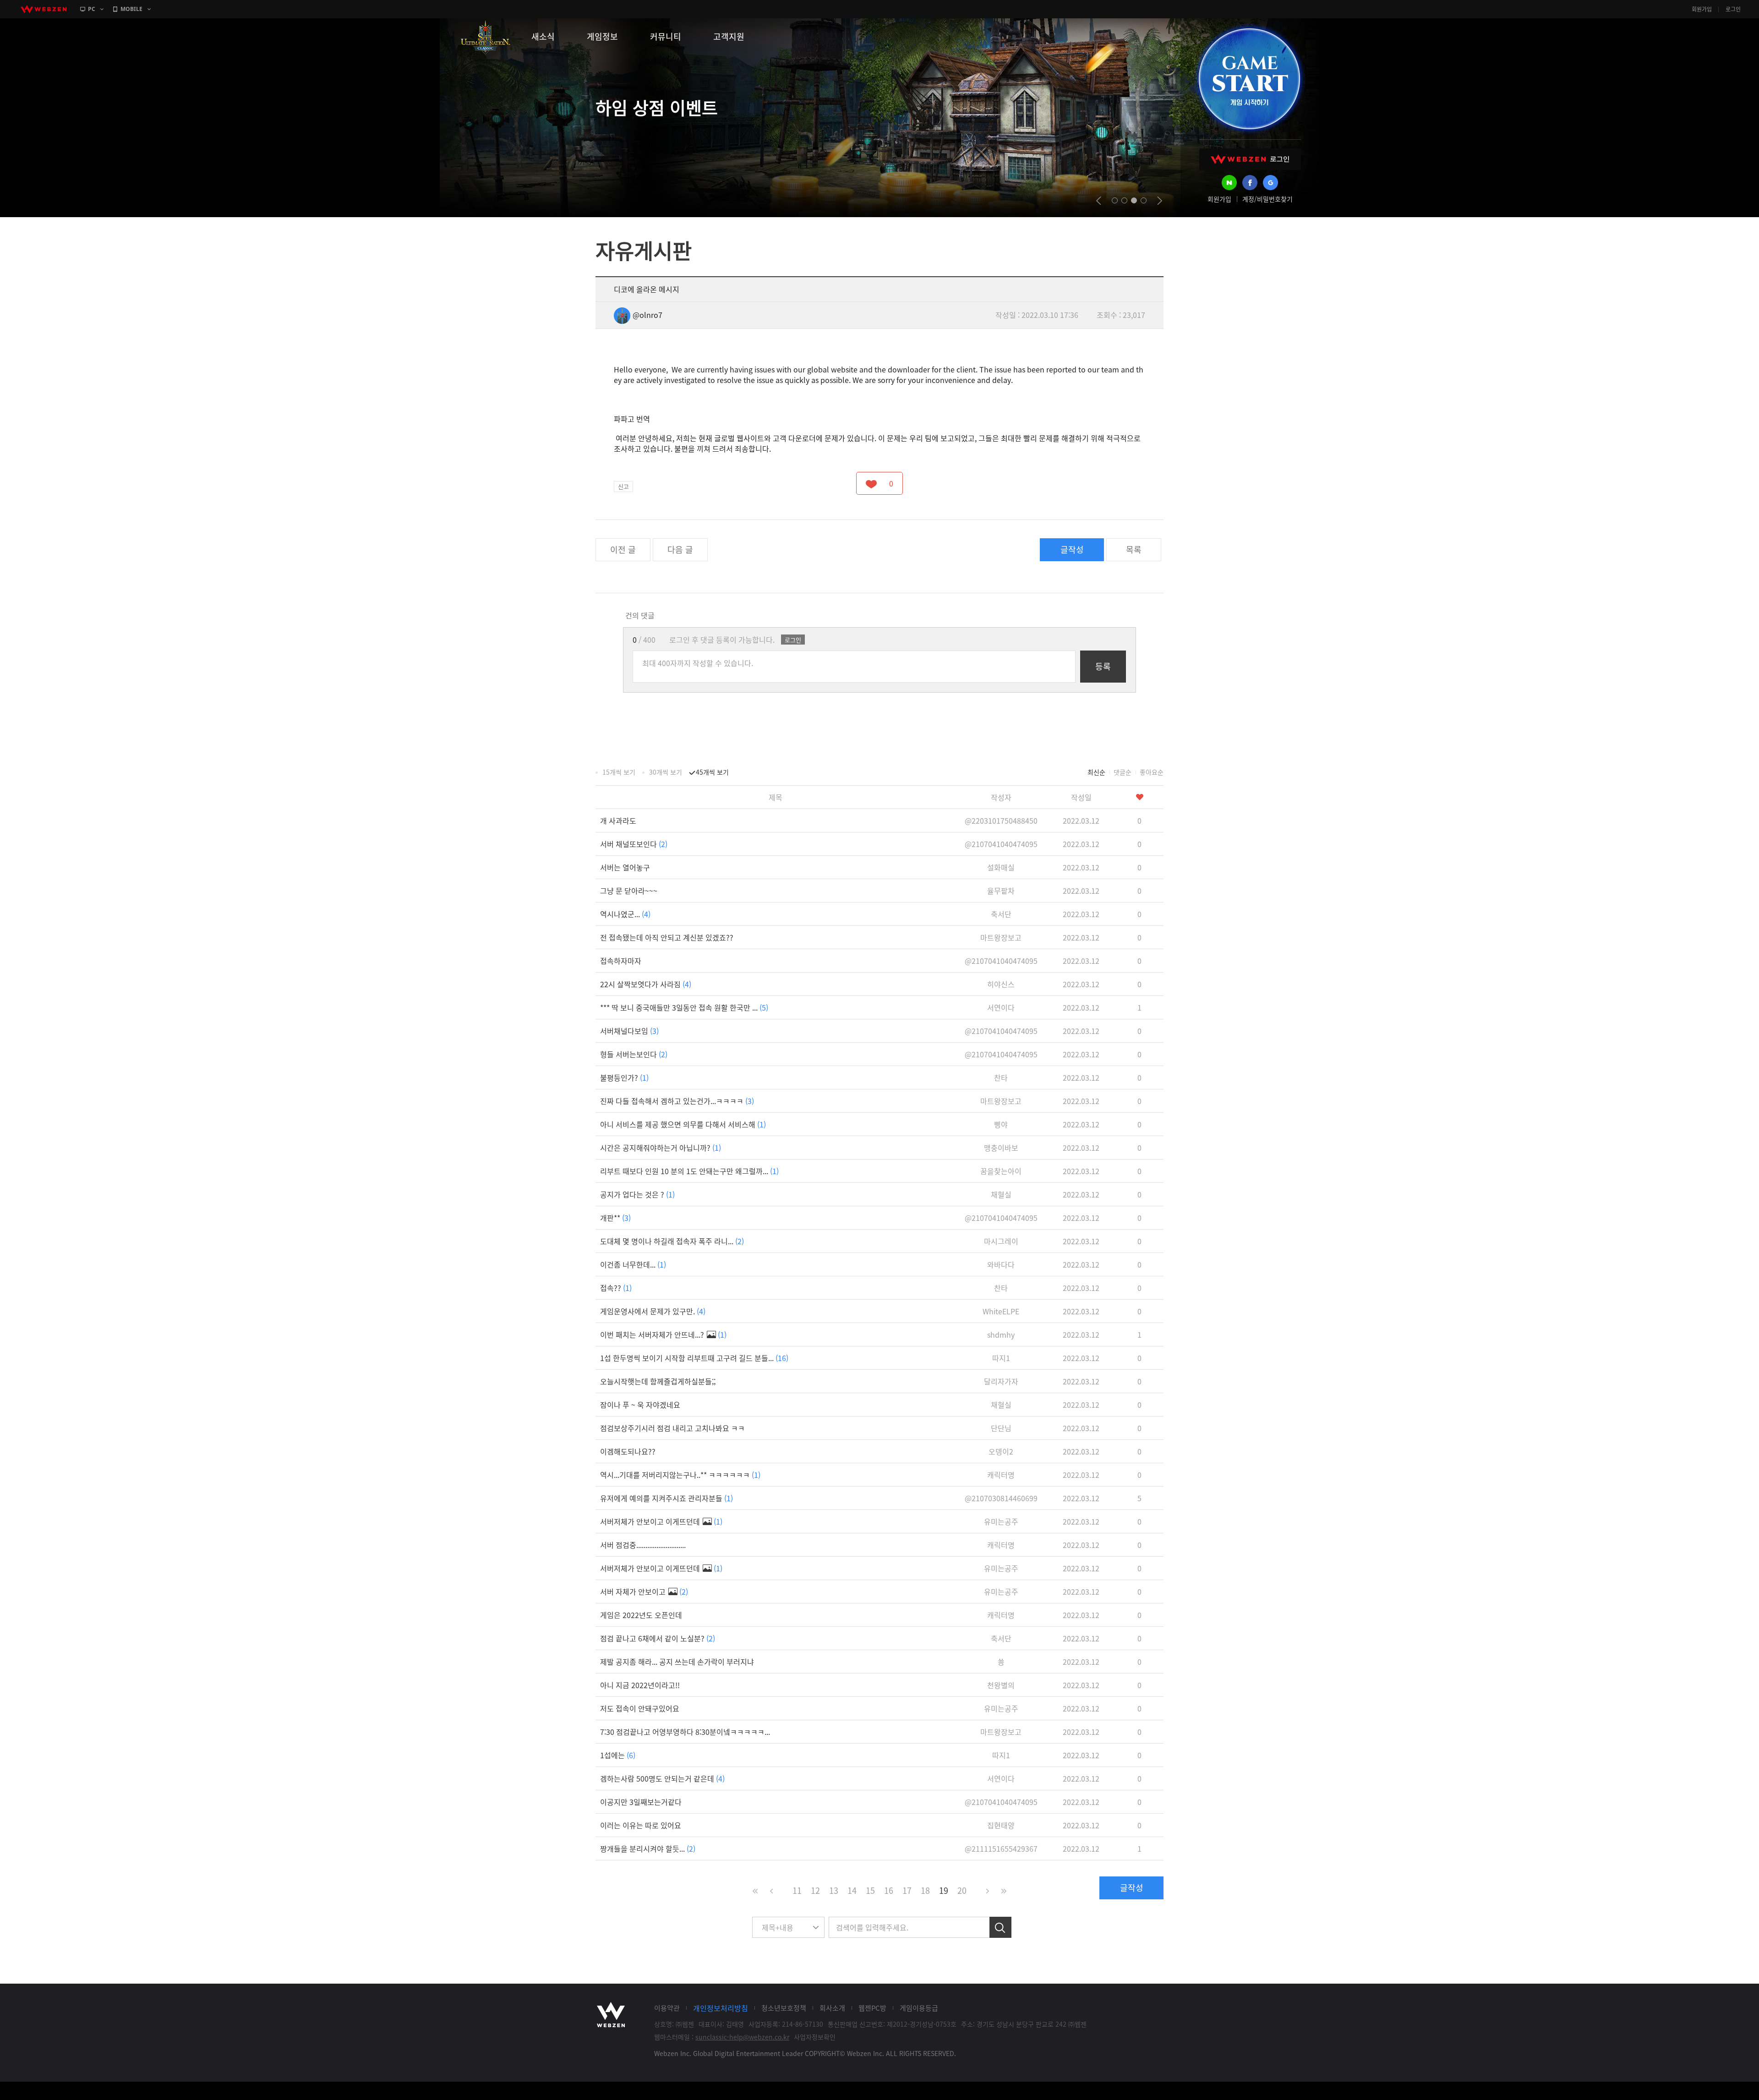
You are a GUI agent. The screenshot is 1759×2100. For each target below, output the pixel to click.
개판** (615, 1218)
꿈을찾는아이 (1001, 1171)
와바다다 (1001, 1264)
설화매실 (1001, 867)
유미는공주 (1001, 1521)
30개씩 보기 (666, 772)
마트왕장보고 (1001, 937)
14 (852, 1890)
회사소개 (832, 2008)
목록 (1134, 550)
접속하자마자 (621, 961)
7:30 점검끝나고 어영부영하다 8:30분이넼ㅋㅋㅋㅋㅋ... (685, 1732)
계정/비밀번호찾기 (1267, 199)
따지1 (1001, 1358)
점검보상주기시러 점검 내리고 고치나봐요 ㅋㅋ (672, 1428)
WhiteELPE (1001, 1311)
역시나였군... (625, 914)
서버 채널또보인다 (634, 844)
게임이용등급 (919, 2008)
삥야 (1001, 1124)
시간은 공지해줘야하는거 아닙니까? (661, 1148)
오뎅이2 (1001, 1451)
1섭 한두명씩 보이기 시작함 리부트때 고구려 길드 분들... (694, 1358)
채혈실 (1001, 1194)
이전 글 (623, 550)
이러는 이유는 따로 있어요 (641, 1825)
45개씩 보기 (712, 772)
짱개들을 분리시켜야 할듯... (648, 1848)
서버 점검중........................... (643, 1545)
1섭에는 (618, 1755)
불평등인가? (624, 1077)
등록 (1103, 666)
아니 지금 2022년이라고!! (640, 1685)
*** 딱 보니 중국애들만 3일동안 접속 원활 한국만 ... (684, 1007)
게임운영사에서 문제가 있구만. (653, 1311)
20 (962, 1890)
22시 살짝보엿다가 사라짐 (646, 984)
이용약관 (667, 2008)
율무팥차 (1001, 891)
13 (834, 1890)
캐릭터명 (1001, 1475)
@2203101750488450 (1001, 820)
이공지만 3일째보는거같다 (641, 1802)
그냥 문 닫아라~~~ (629, 891)
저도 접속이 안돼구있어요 (640, 1708)
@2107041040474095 (1001, 844)
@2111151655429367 (1001, 1848)
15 (870, 1890)
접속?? (616, 1288)
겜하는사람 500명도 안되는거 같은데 (662, 1778)
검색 (1000, 1927)
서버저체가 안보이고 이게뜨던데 (661, 1521)
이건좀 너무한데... (633, 1264)
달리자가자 (1001, 1381)
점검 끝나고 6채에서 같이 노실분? (658, 1638)
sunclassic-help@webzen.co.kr (742, 2037)
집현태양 (1001, 1825)
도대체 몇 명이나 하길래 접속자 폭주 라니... (672, 1241)
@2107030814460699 (1001, 1498)
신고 (623, 486)
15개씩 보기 (619, 772)
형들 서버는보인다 (634, 1054)
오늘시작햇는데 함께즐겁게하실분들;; (658, 1381)
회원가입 (1702, 9)
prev (1099, 201)
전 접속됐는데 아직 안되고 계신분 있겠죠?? (667, 937)
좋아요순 (1152, 772)
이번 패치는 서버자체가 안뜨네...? (663, 1334)
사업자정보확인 (815, 2037)
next (1160, 201)
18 (925, 1890)
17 (907, 1890)
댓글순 (1123, 772)
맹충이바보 (1001, 1148)
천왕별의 (1001, 1685)
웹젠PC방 (872, 2008)
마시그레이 (1001, 1241)
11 (797, 1890)
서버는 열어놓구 (625, 867)
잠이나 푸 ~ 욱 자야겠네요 (640, 1405)
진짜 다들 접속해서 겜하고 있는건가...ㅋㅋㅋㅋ (677, 1101)
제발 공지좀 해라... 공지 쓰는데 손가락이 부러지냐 (677, 1662)
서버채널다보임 (629, 1031)
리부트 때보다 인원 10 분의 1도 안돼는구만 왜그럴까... (689, 1171)
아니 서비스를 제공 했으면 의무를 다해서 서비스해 (683, 1124)
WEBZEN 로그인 (1250, 159)
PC (92, 9)
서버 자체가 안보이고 (644, 1591)
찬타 (1001, 1077)
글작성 (1072, 550)
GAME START (1249, 79)
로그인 (1733, 9)
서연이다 (1001, 1007)
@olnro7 (647, 315)
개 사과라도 (618, 820)
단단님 (1001, 1428)
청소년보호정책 (784, 2008)
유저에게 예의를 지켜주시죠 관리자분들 (666, 1498)
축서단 (1001, 914)
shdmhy (1001, 1334)
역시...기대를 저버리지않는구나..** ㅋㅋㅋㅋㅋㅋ (680, 1475)
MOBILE (131, 9)
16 (889, 1890)
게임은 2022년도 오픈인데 (641, 1615)
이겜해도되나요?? (628, 1451)
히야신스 (1001, 984)
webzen (44, 9)
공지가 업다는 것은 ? (637, 1194)
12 (815, 1890)
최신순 (1096, 772)
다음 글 (680, 550)
